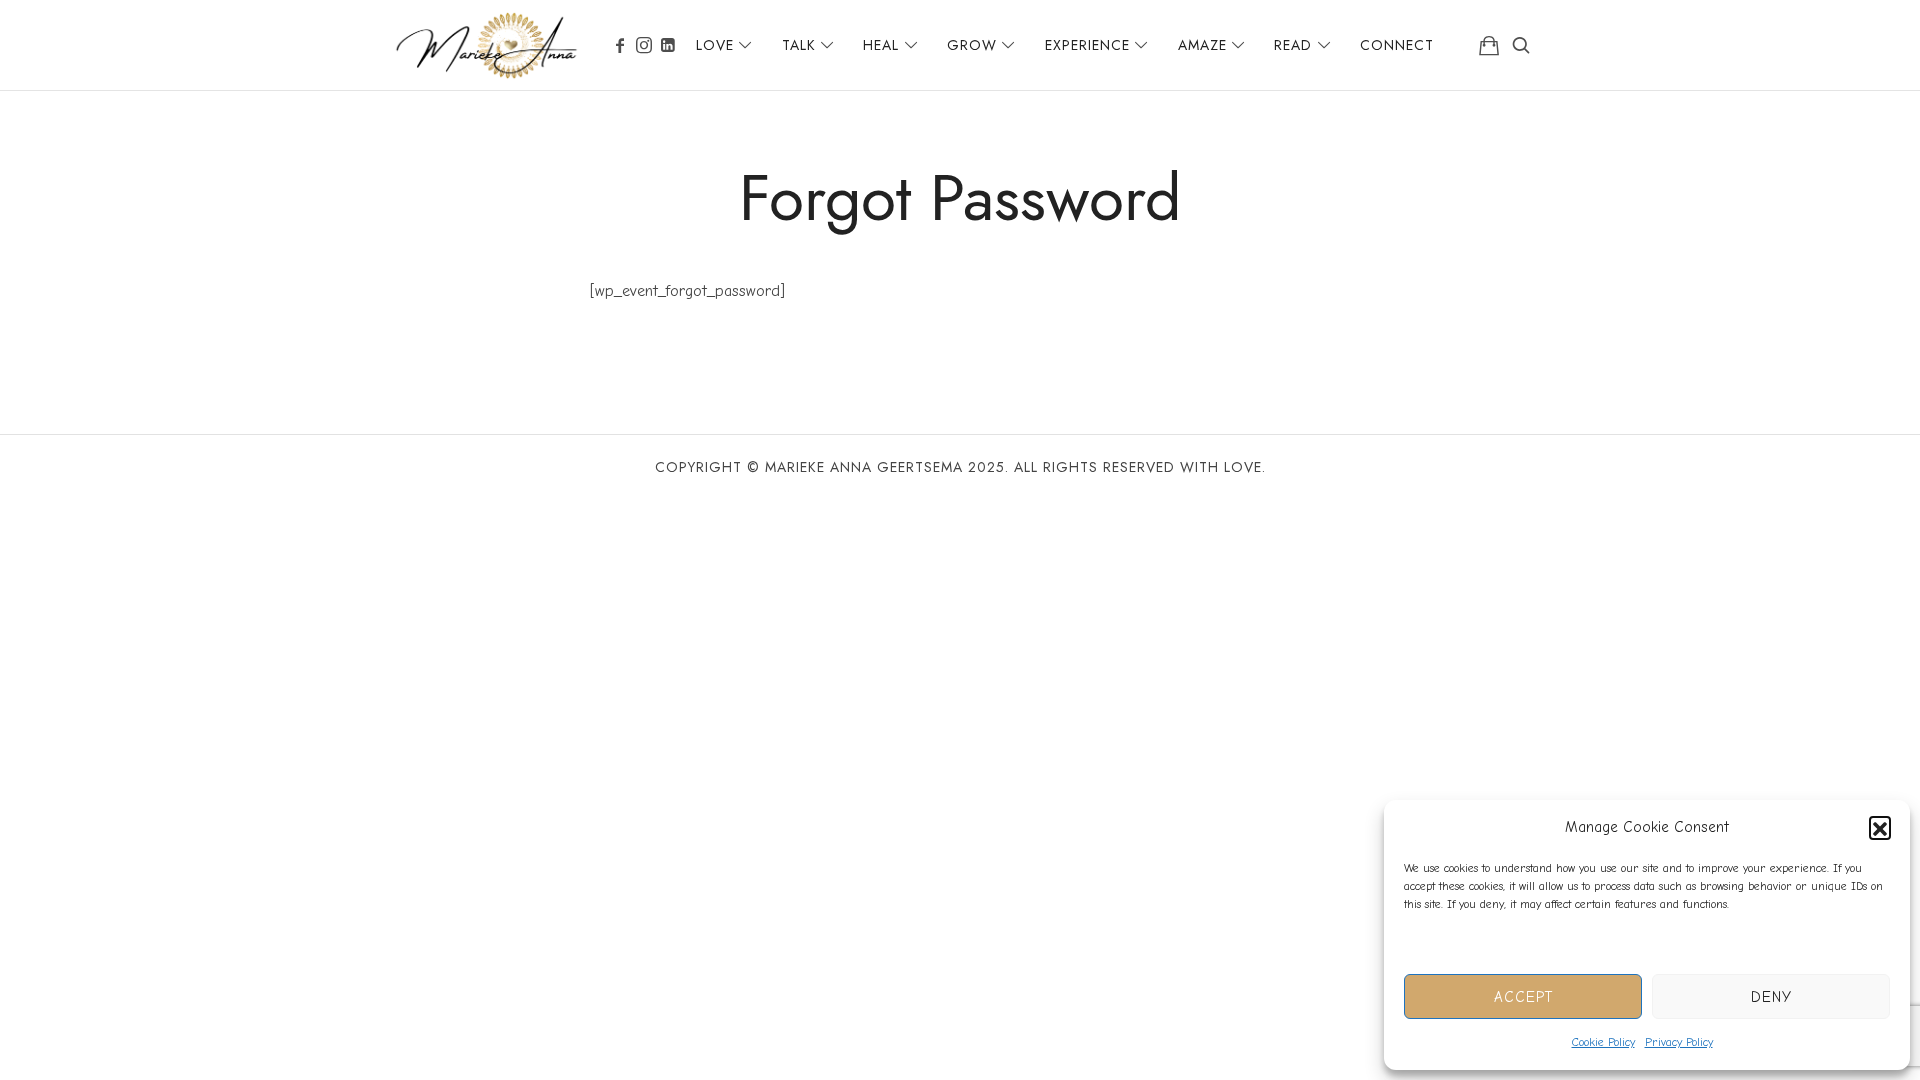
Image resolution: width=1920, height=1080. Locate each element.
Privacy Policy (1679, 1042)
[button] (1880, 827)
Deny (1771, 997)
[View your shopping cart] (1489, 45)
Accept (1523, 997)
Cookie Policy (1603, 1042)
